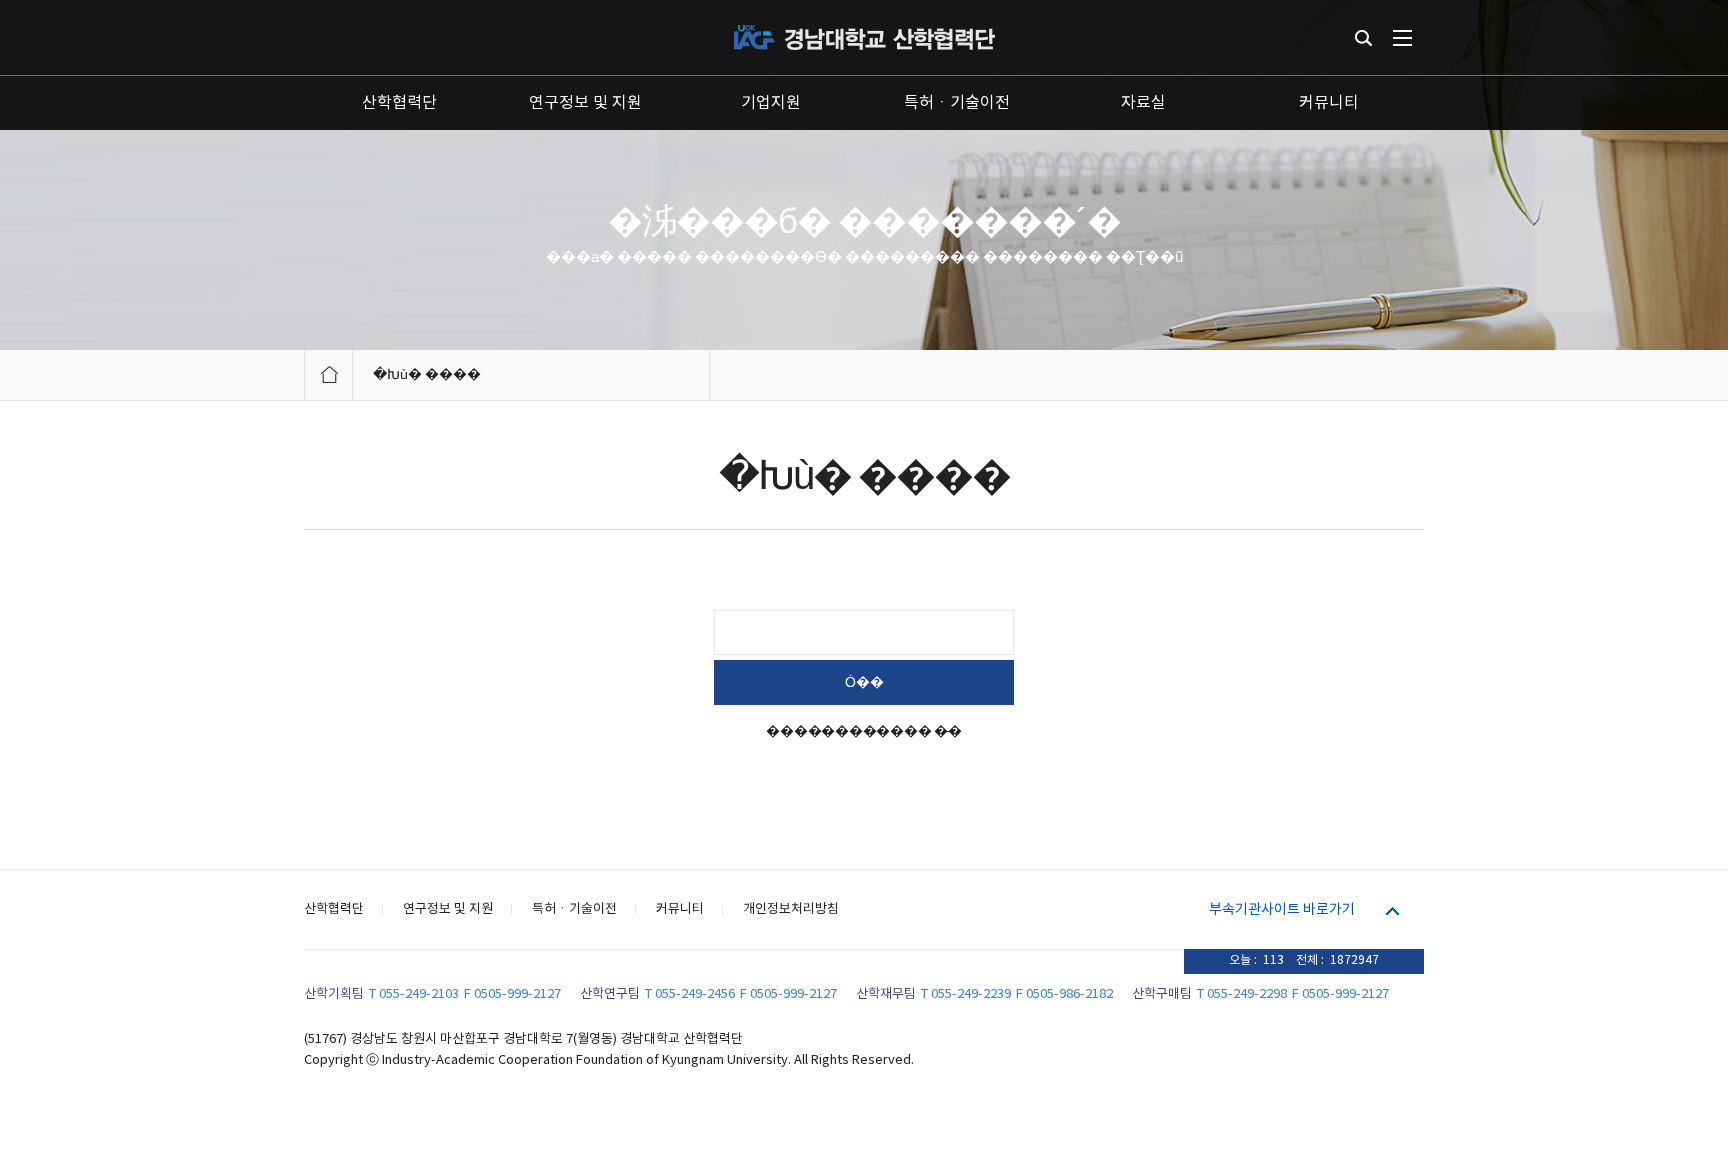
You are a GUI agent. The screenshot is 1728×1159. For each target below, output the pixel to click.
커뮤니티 (1329, 103)
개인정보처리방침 (791, 909)
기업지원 (771, 103)
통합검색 (1363, 38)
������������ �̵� (863, 732)
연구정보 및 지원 (585, 103)
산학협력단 (399, 103)
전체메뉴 (1402, 38)
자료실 (1143, 103)
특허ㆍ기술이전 (957, 103)
